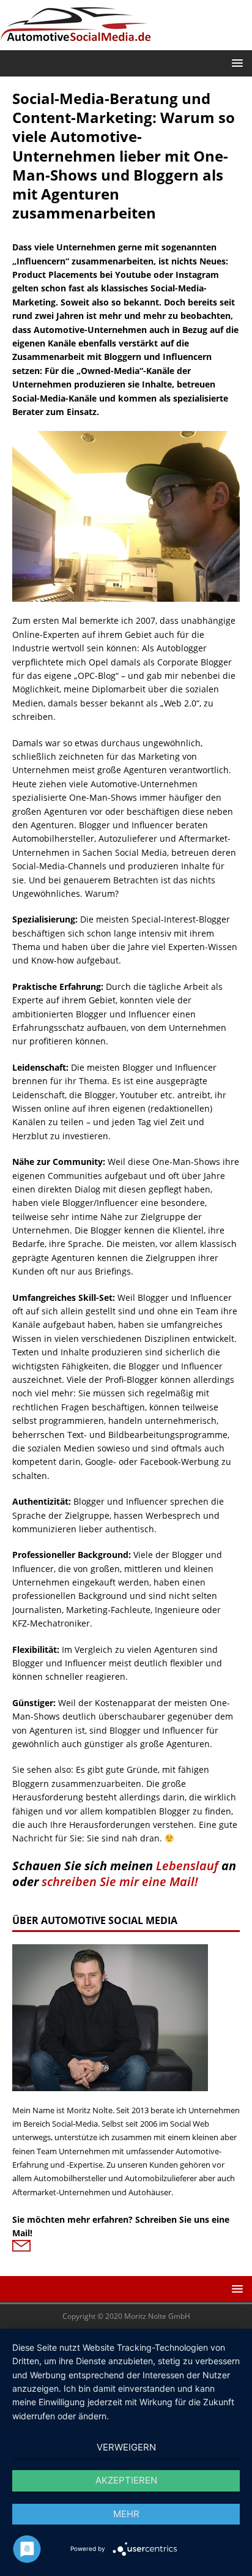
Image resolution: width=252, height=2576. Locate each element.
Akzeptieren (126, 2480)
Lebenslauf (187, 1866)
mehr (126, 2514)
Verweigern (126, 2447)
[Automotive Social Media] (76, 43)
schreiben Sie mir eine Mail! (120, 1881)
